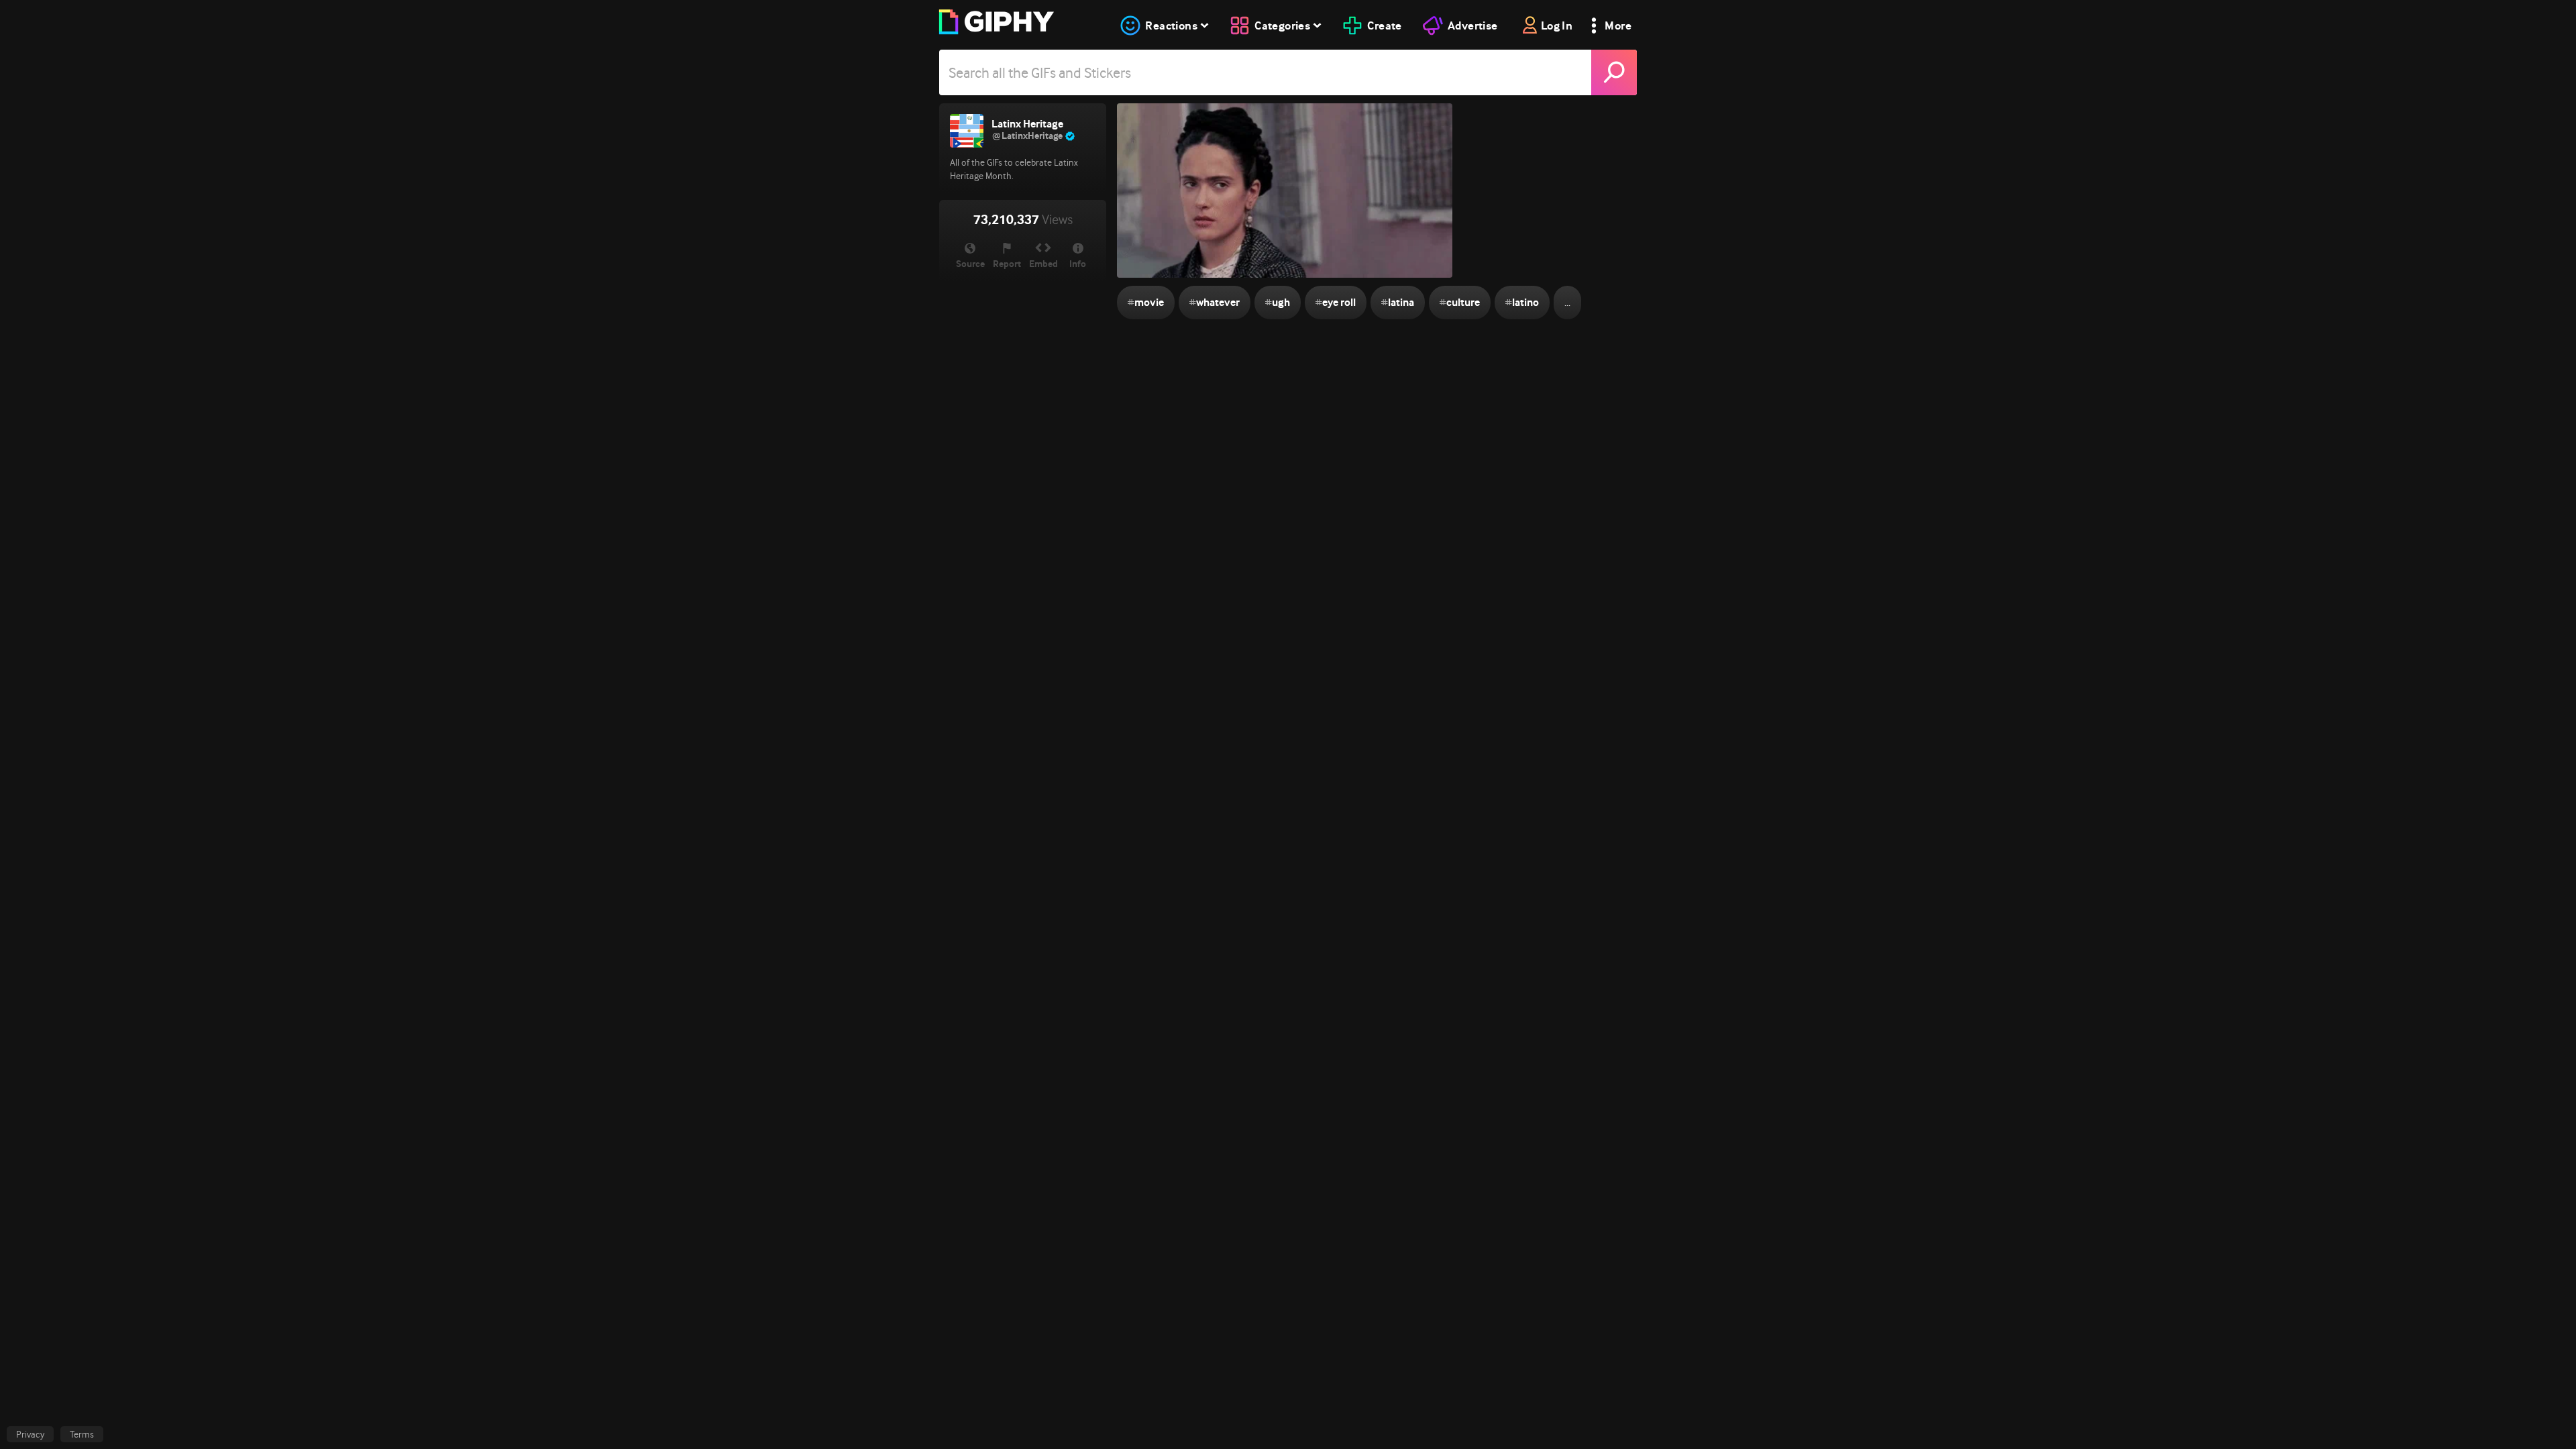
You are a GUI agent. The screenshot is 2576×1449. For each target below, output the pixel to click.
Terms (82, 1434)
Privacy (30, 1434)
